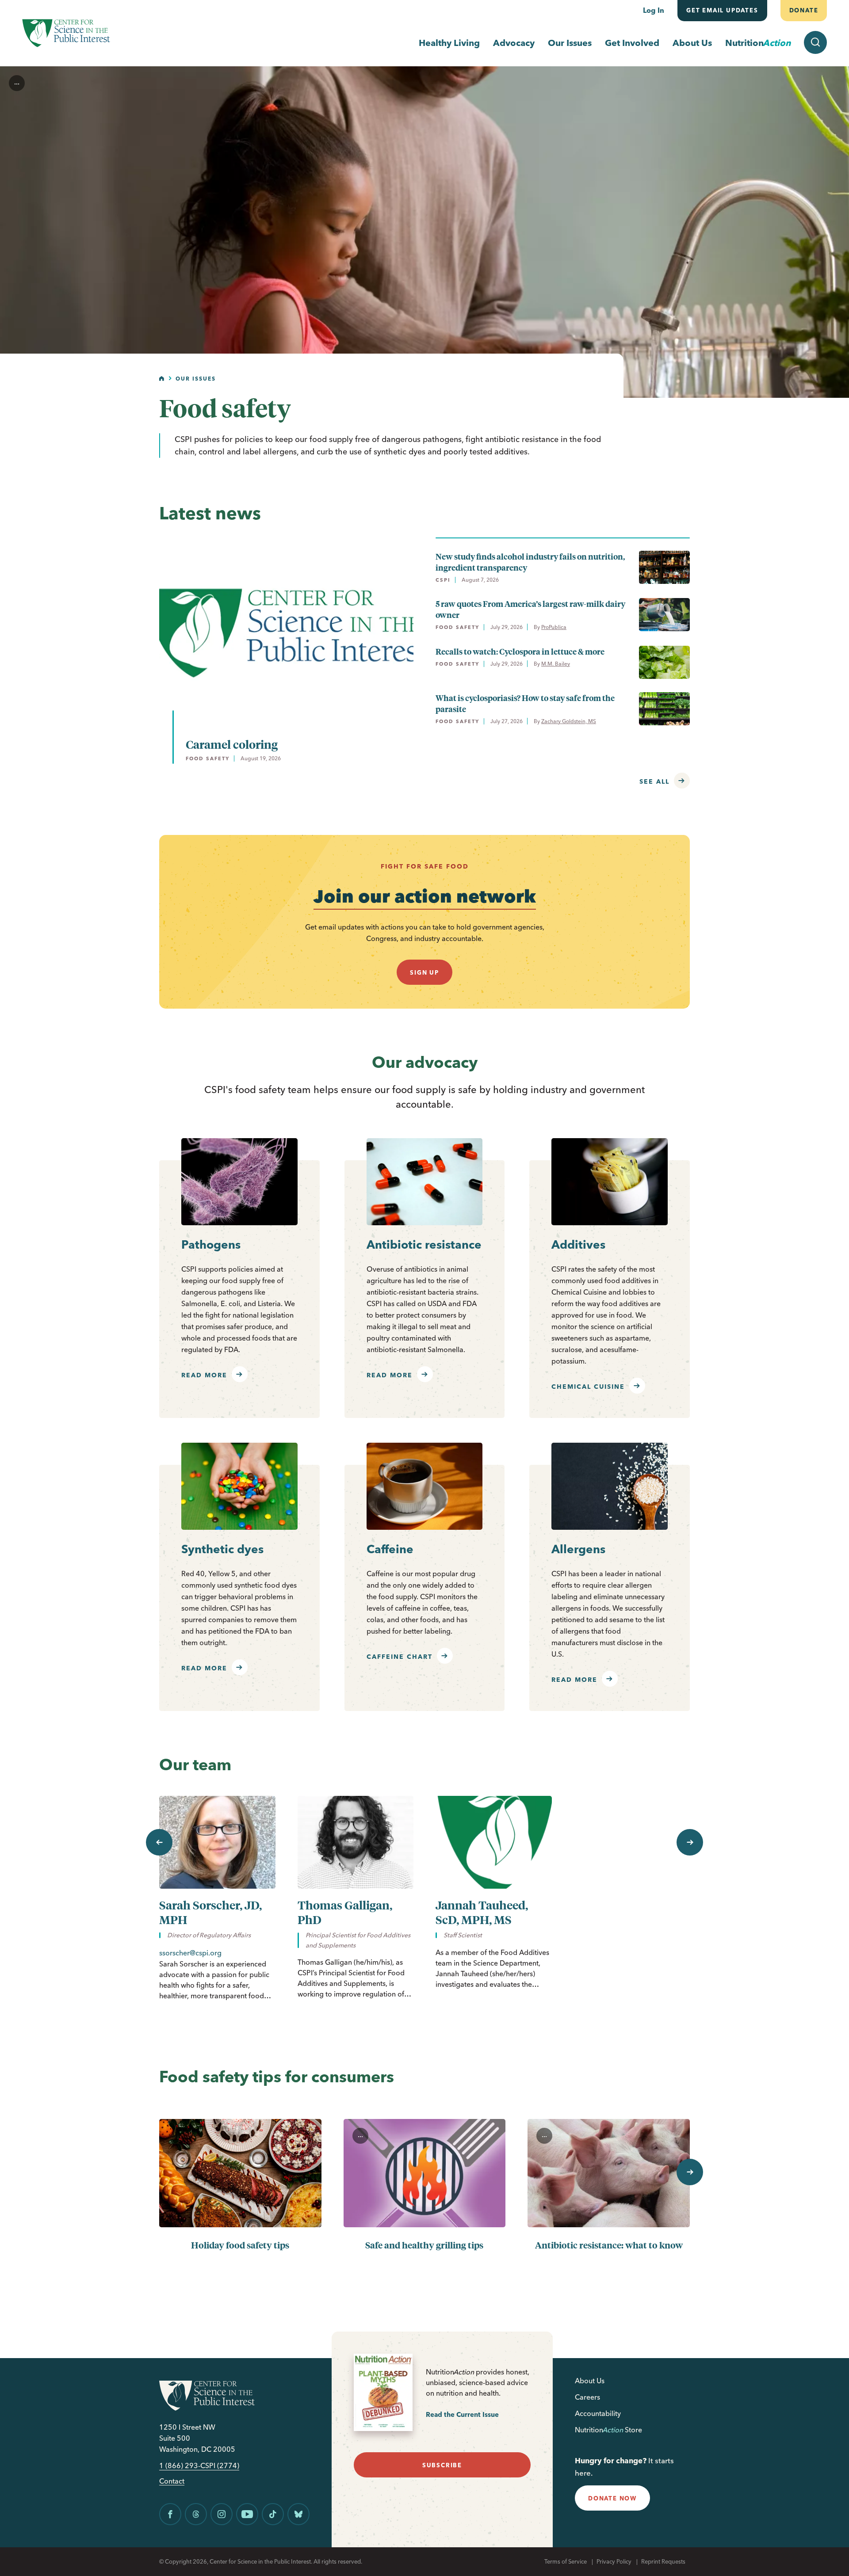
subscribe (442, 2465)
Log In (654, 10)
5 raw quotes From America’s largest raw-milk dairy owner (530, 609)
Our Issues (570, 43)
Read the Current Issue (462, 2414)
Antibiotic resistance (424, 1245)
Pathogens (211, 1245)
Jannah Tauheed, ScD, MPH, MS (482, 1912)
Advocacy (514, 43)
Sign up (424, 972)
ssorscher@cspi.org (190, 1953)
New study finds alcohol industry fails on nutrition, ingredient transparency (530, 562)
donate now (612, 2498)
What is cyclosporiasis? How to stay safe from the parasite (525, 703)
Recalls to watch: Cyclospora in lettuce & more (520, 651)
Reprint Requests (663, 2561)
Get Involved (632, 43)
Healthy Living (449, 43)
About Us (692, 43)
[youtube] (247, 2514)
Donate (803, 10)
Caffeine (390, 1549)
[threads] (196, 2514)
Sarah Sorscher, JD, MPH (210, 1912)
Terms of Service (566, 2561)
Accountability (598, 2413)
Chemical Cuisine (588, 1387)
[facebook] (170, 2514)
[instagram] (222, 2514)
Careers (587, 2397)
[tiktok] (273, 2514)
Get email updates (722, 10)
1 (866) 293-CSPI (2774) (199, 2466)
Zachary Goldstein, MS (569, 721)
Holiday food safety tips (240, 2245)
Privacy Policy (614, 2561)
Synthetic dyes (222, 1549)
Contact (172, 2481)
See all (654, 781)
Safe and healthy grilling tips (424, 2245)
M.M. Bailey (556, 664)
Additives (578, 1245)
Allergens (578, 1549)
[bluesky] (298, 2514)
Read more (204, 1375)
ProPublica (554, 627)
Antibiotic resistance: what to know (609, 2245)
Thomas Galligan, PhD (345, 1912)
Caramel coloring (232, 744)
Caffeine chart (400, 1657)
